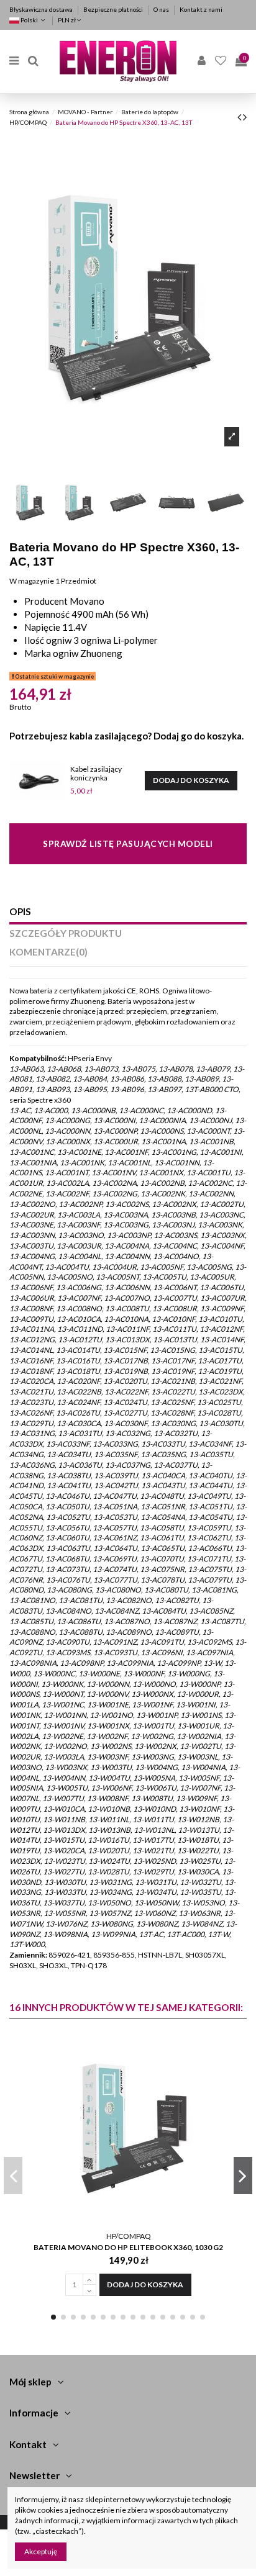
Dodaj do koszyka (191, 780)
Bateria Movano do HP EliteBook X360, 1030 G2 (128, 2247)
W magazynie (32, 581)
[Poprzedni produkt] (240, 117)
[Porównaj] (228, 2074)
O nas (162, 9)
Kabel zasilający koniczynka (96, 773)
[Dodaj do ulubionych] (228, 2054)
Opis (20, 912)
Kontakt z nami (201, 9)
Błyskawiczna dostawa (42, 9)
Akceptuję (41, 2551)
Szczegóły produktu (66, 933)
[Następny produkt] (245, 117)
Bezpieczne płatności (114, 9)
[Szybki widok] (228, 2095)
